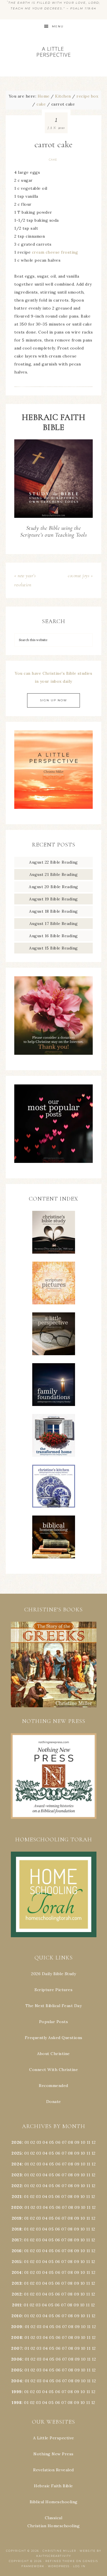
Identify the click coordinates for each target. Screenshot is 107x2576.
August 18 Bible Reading (53, 911)
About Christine (53, 2054)
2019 (17, 2218)
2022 (17, 2186)
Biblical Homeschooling (54, 2502)
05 (52, 2142)
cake (53, 160)
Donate (54, 2102)
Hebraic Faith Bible (53, 2486)
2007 (17, 2348)
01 (27, 2142)
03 (39, 2142)
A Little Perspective (54, 51)
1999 (17, 2392)
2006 (17, 2359)
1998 (17, 2403)
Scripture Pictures (53, 1990)
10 (83, 2153)
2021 (17, 2197)
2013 (17, 2283)
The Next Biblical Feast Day (54, 2006)
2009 (17, 2327)
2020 (17, 2207)
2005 (17, 2370)
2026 (17, 2142)
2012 (17, 2294)
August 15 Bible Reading (53, 948)
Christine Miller (59, 2551)
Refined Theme (60, 2561)
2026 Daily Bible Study (53, 1974)
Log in (79, 2566)
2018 (17, 2229)
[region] (53, 1664)
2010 (17, 2316)
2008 (17, 2337)
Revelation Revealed (53, 2470)
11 (88, 2153)
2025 (17, 2153)
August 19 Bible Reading (53, 899)
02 (33, 2142)
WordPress (59, 2566)
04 (45, 2142)
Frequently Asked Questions (54, 2038)
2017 (17, 2240)
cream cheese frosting (55, 252)
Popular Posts (54, 2022)
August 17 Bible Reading (54, 924)
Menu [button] (58, 26)
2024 (17, 2164)
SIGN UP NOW (53, 700)
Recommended (53, 2086)
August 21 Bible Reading (54, 874)
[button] (53, 1664)
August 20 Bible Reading (53, 887)
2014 (17, 2272)
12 (94, 2153)
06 (58, 2142)
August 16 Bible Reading (53, 936)
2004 (17, 2381)
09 (77, 2153)
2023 (17, 2175)
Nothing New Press (53, 2454)
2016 (17, 2251)
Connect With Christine (53, 2070)
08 (70, 2142)
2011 (17, 2305)
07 (64, 2142)
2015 (17, 2262)
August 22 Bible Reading (53, 862)
